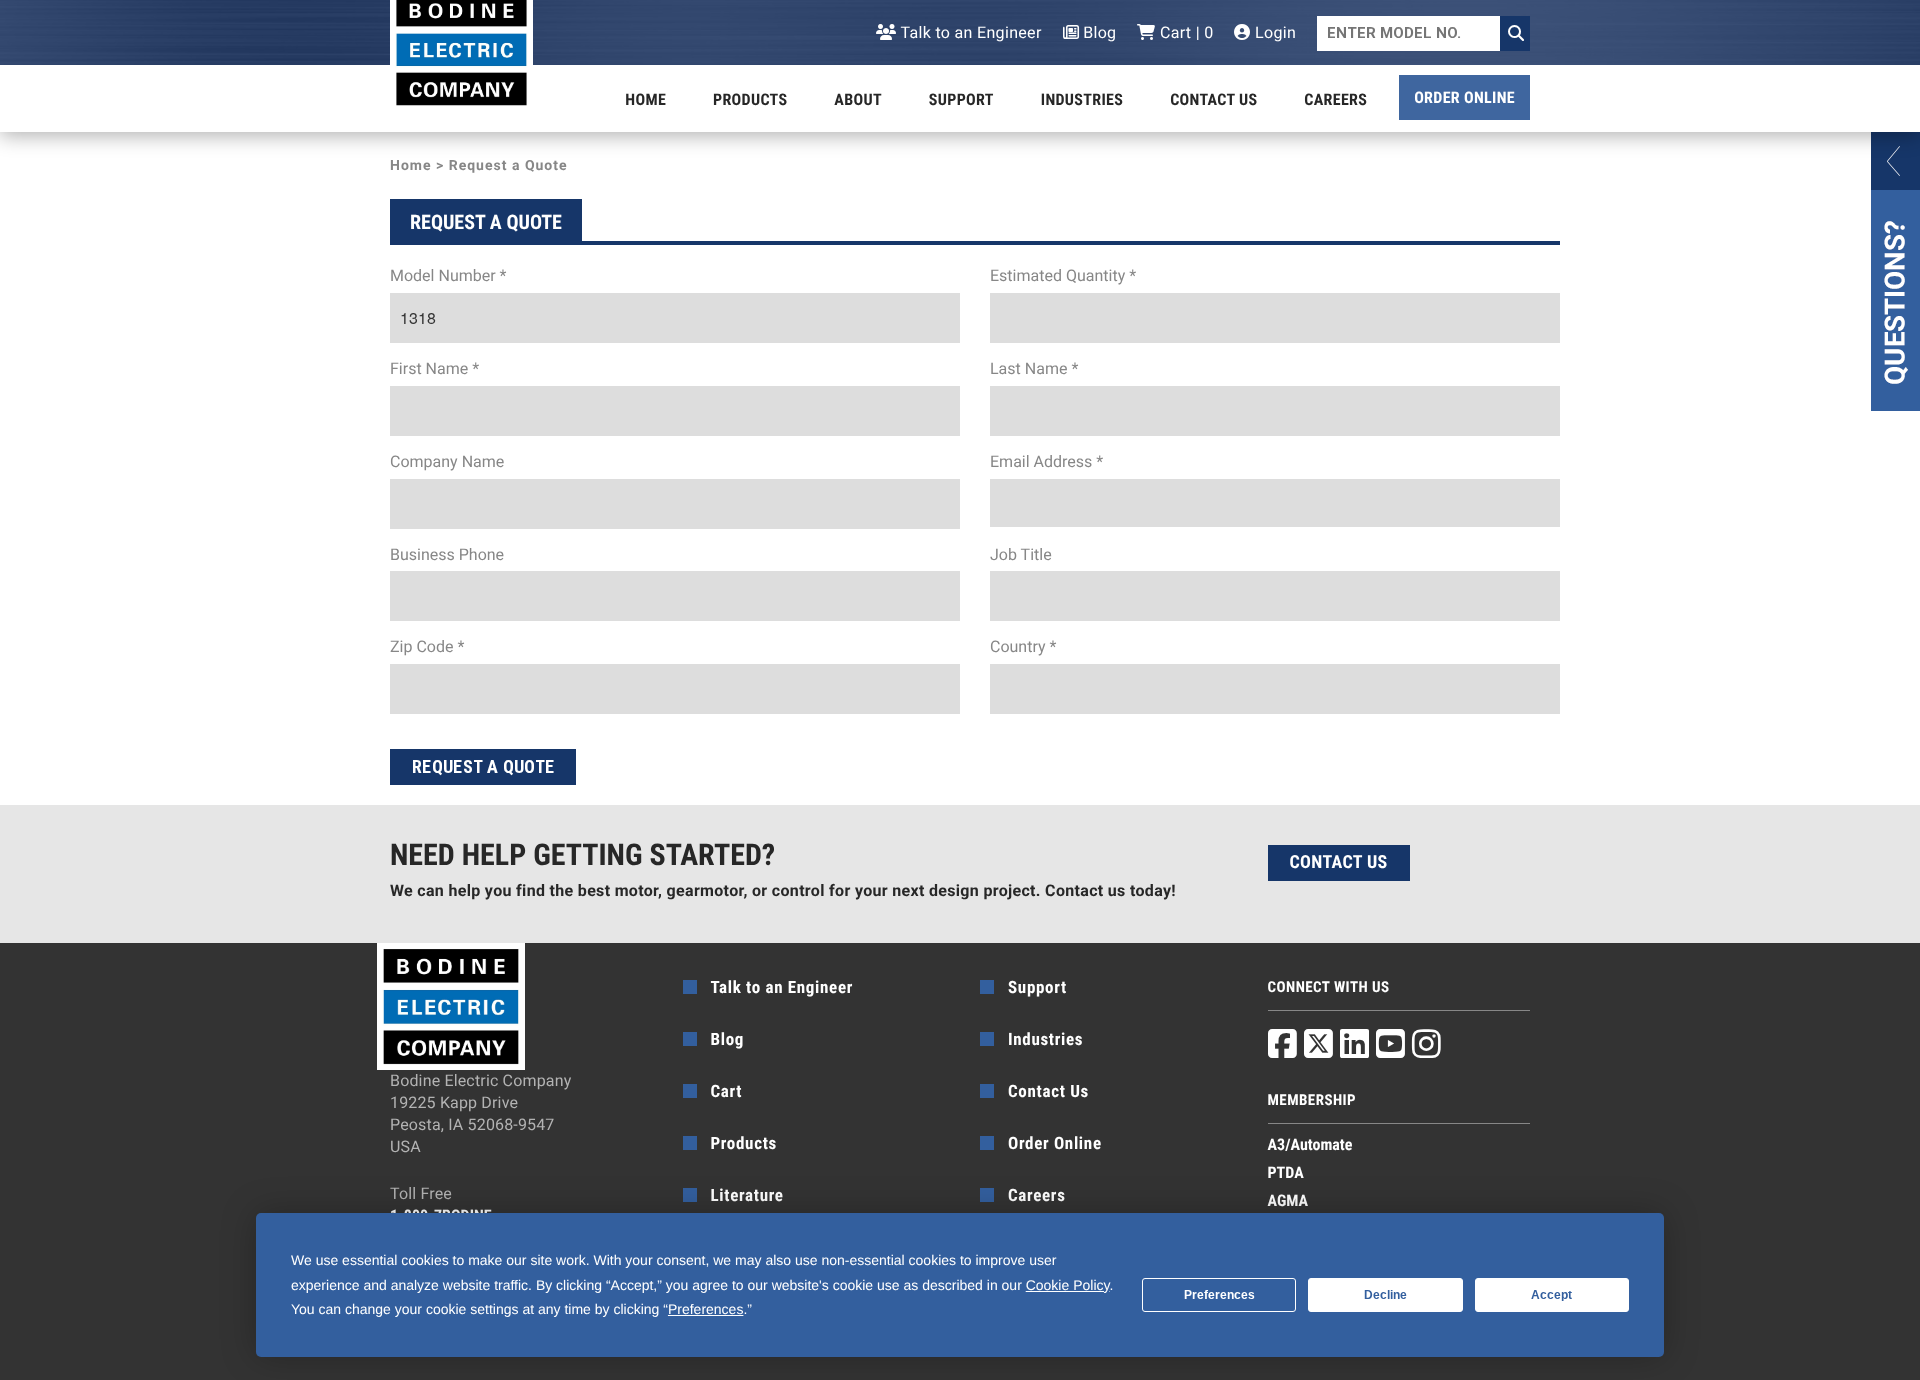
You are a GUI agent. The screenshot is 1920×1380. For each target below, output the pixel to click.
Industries (1082, 99)
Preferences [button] (705, 1309)
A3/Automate (1310, 1144)
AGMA (1288, 1200)
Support (961, 99)
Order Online (1464, 97)
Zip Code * (427, 646)
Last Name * (1034, 368)
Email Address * (1046, 461)
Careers (1335, 99)
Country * (1023, 646)
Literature (747, 1196)
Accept (1551, 1295)
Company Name (447, 461)
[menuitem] (645, 100)
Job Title (1021, 554)
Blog (1098, 32)
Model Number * (448, 275)
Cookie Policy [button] (1068, 1285)
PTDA (1286, 1172)
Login (1273, 32)
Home (645, 99)
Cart (727, 1092)
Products (750, 99)
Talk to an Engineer (969, 32)
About (858, 99)
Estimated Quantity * (1063, 275)
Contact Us (1213, 99)
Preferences (1219, 1295)
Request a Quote (483, 766)
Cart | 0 (1184, 32)
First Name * (434, 368)
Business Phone (447, 554)
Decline (1385, 1295)
